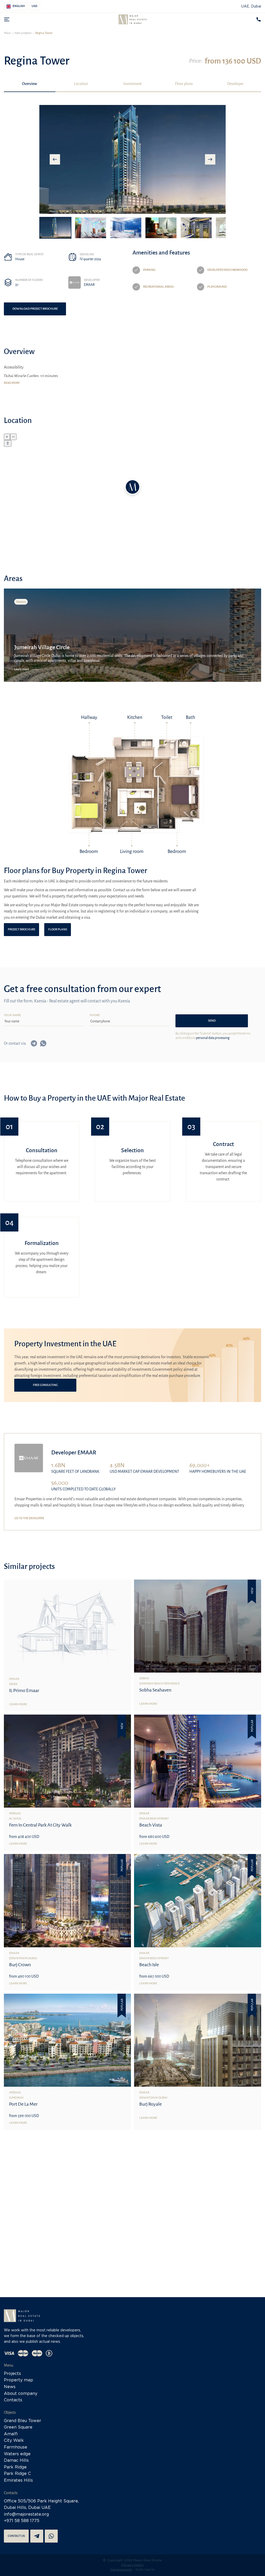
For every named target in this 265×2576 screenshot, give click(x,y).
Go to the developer (29, 1518)
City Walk (14, 2441)
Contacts (13, 2400)
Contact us (16, 2536)
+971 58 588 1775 (22, 2521)
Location (81, 84)
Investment (132, 84)
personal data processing (213, 1038)
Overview (30, 84)
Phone (95, 1015)
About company (21, 2394)
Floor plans (184, 84)
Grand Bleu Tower (23, 2421)
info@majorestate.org (26, 2514)
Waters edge (17, 2454)
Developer (235, 84)
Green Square (18, 2427)
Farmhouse (16, 2447)
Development (121, 2570)
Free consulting (45, 1385)
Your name (12, 1015)
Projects (12, 2374)
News (10, 2387)
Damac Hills (16, 2461)
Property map (19, 2380)
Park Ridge (15, 2467)
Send (212, 1021)
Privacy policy (132, 2565)
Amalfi (11, 2434)
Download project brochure (35, 309)
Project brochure (21, 929)
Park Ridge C (17, 2474)
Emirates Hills (18, 2481)
